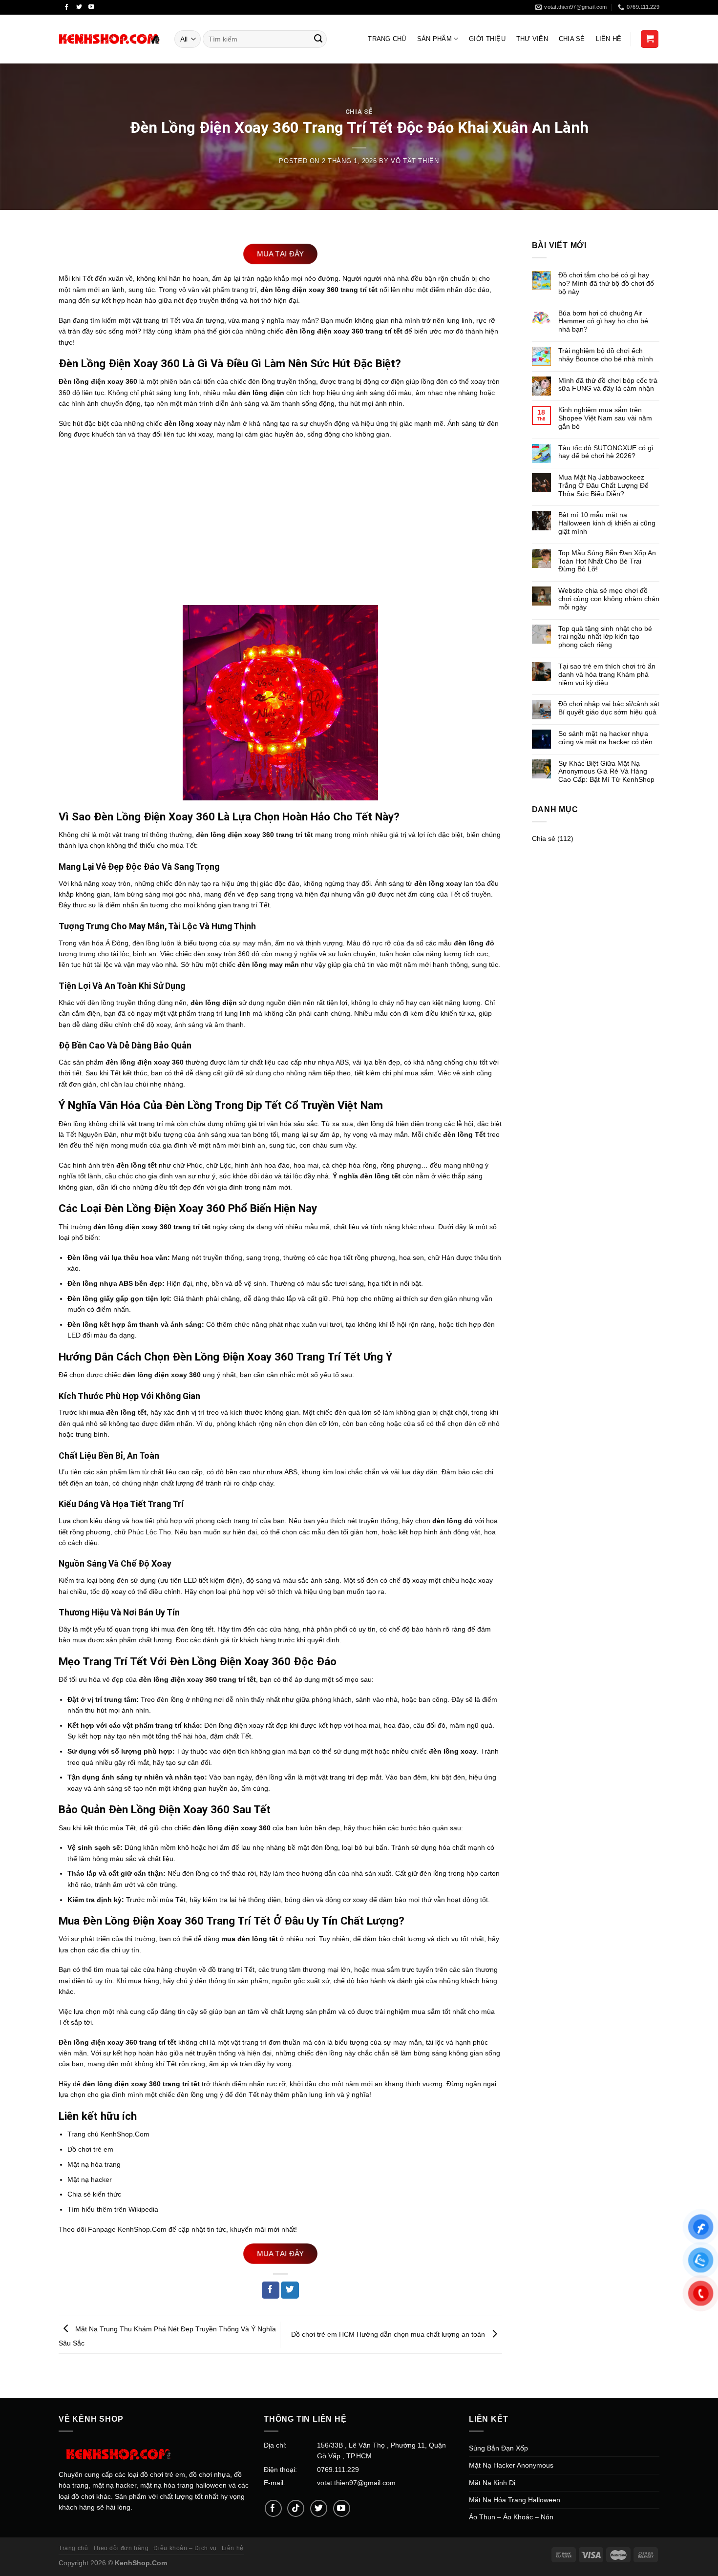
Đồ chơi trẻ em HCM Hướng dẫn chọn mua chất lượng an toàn (389, 2334)
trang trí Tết (251, 905)
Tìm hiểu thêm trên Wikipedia (113, 2209)
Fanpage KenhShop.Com (127, 2229)
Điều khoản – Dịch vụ (185, 2548)
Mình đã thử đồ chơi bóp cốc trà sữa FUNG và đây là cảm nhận (608, 385)
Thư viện (532, 39)
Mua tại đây (280, 254)
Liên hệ (233, 2548)
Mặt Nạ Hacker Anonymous (511, 2465)
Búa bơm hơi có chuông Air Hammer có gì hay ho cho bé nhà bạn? (603, 321)
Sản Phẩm (434, 39)
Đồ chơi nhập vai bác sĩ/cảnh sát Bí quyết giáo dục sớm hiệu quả (609, 708)
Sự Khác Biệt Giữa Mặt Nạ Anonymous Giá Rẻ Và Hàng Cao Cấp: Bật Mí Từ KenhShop (606, 772)
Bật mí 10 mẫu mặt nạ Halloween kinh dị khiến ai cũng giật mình (607, 523)
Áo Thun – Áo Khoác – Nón (511, 2517)
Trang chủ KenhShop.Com (108, 2134)
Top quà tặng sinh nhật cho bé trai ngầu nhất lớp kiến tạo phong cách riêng (605, 637)
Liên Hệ (609, 39)
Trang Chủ (387, 39)
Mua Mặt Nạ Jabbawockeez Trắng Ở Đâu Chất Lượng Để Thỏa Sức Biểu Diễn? (603, 485)
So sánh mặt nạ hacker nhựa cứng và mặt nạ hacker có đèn (605, 738)
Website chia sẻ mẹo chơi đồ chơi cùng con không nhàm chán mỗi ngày (609, 599)
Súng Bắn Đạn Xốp (498, 2448)
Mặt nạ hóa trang (94, 2164)
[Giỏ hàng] (650, 39)
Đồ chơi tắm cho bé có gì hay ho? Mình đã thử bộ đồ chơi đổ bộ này (606, 283)
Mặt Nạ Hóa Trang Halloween (515, 2500)
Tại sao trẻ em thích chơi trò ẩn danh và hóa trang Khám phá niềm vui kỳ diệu (607, 674)
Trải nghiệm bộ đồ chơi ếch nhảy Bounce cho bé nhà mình (606, 355)
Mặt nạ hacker (90, 2179)
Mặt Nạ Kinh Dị (492, 2483)
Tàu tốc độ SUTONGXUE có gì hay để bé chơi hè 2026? (606, 452)
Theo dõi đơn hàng (121, 2548)
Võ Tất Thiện (415, 161)
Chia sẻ (572, 39)
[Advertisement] (280, 517)
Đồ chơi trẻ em (90, 2149)
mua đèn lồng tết (187, 1629)
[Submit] (318, 39)
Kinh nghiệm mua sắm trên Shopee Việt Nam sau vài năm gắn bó (605, 418)
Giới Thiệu (487, 39)
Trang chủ (74, 2548)
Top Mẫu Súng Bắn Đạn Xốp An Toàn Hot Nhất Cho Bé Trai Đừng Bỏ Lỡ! (607, 561)
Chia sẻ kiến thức (94, 2194)
